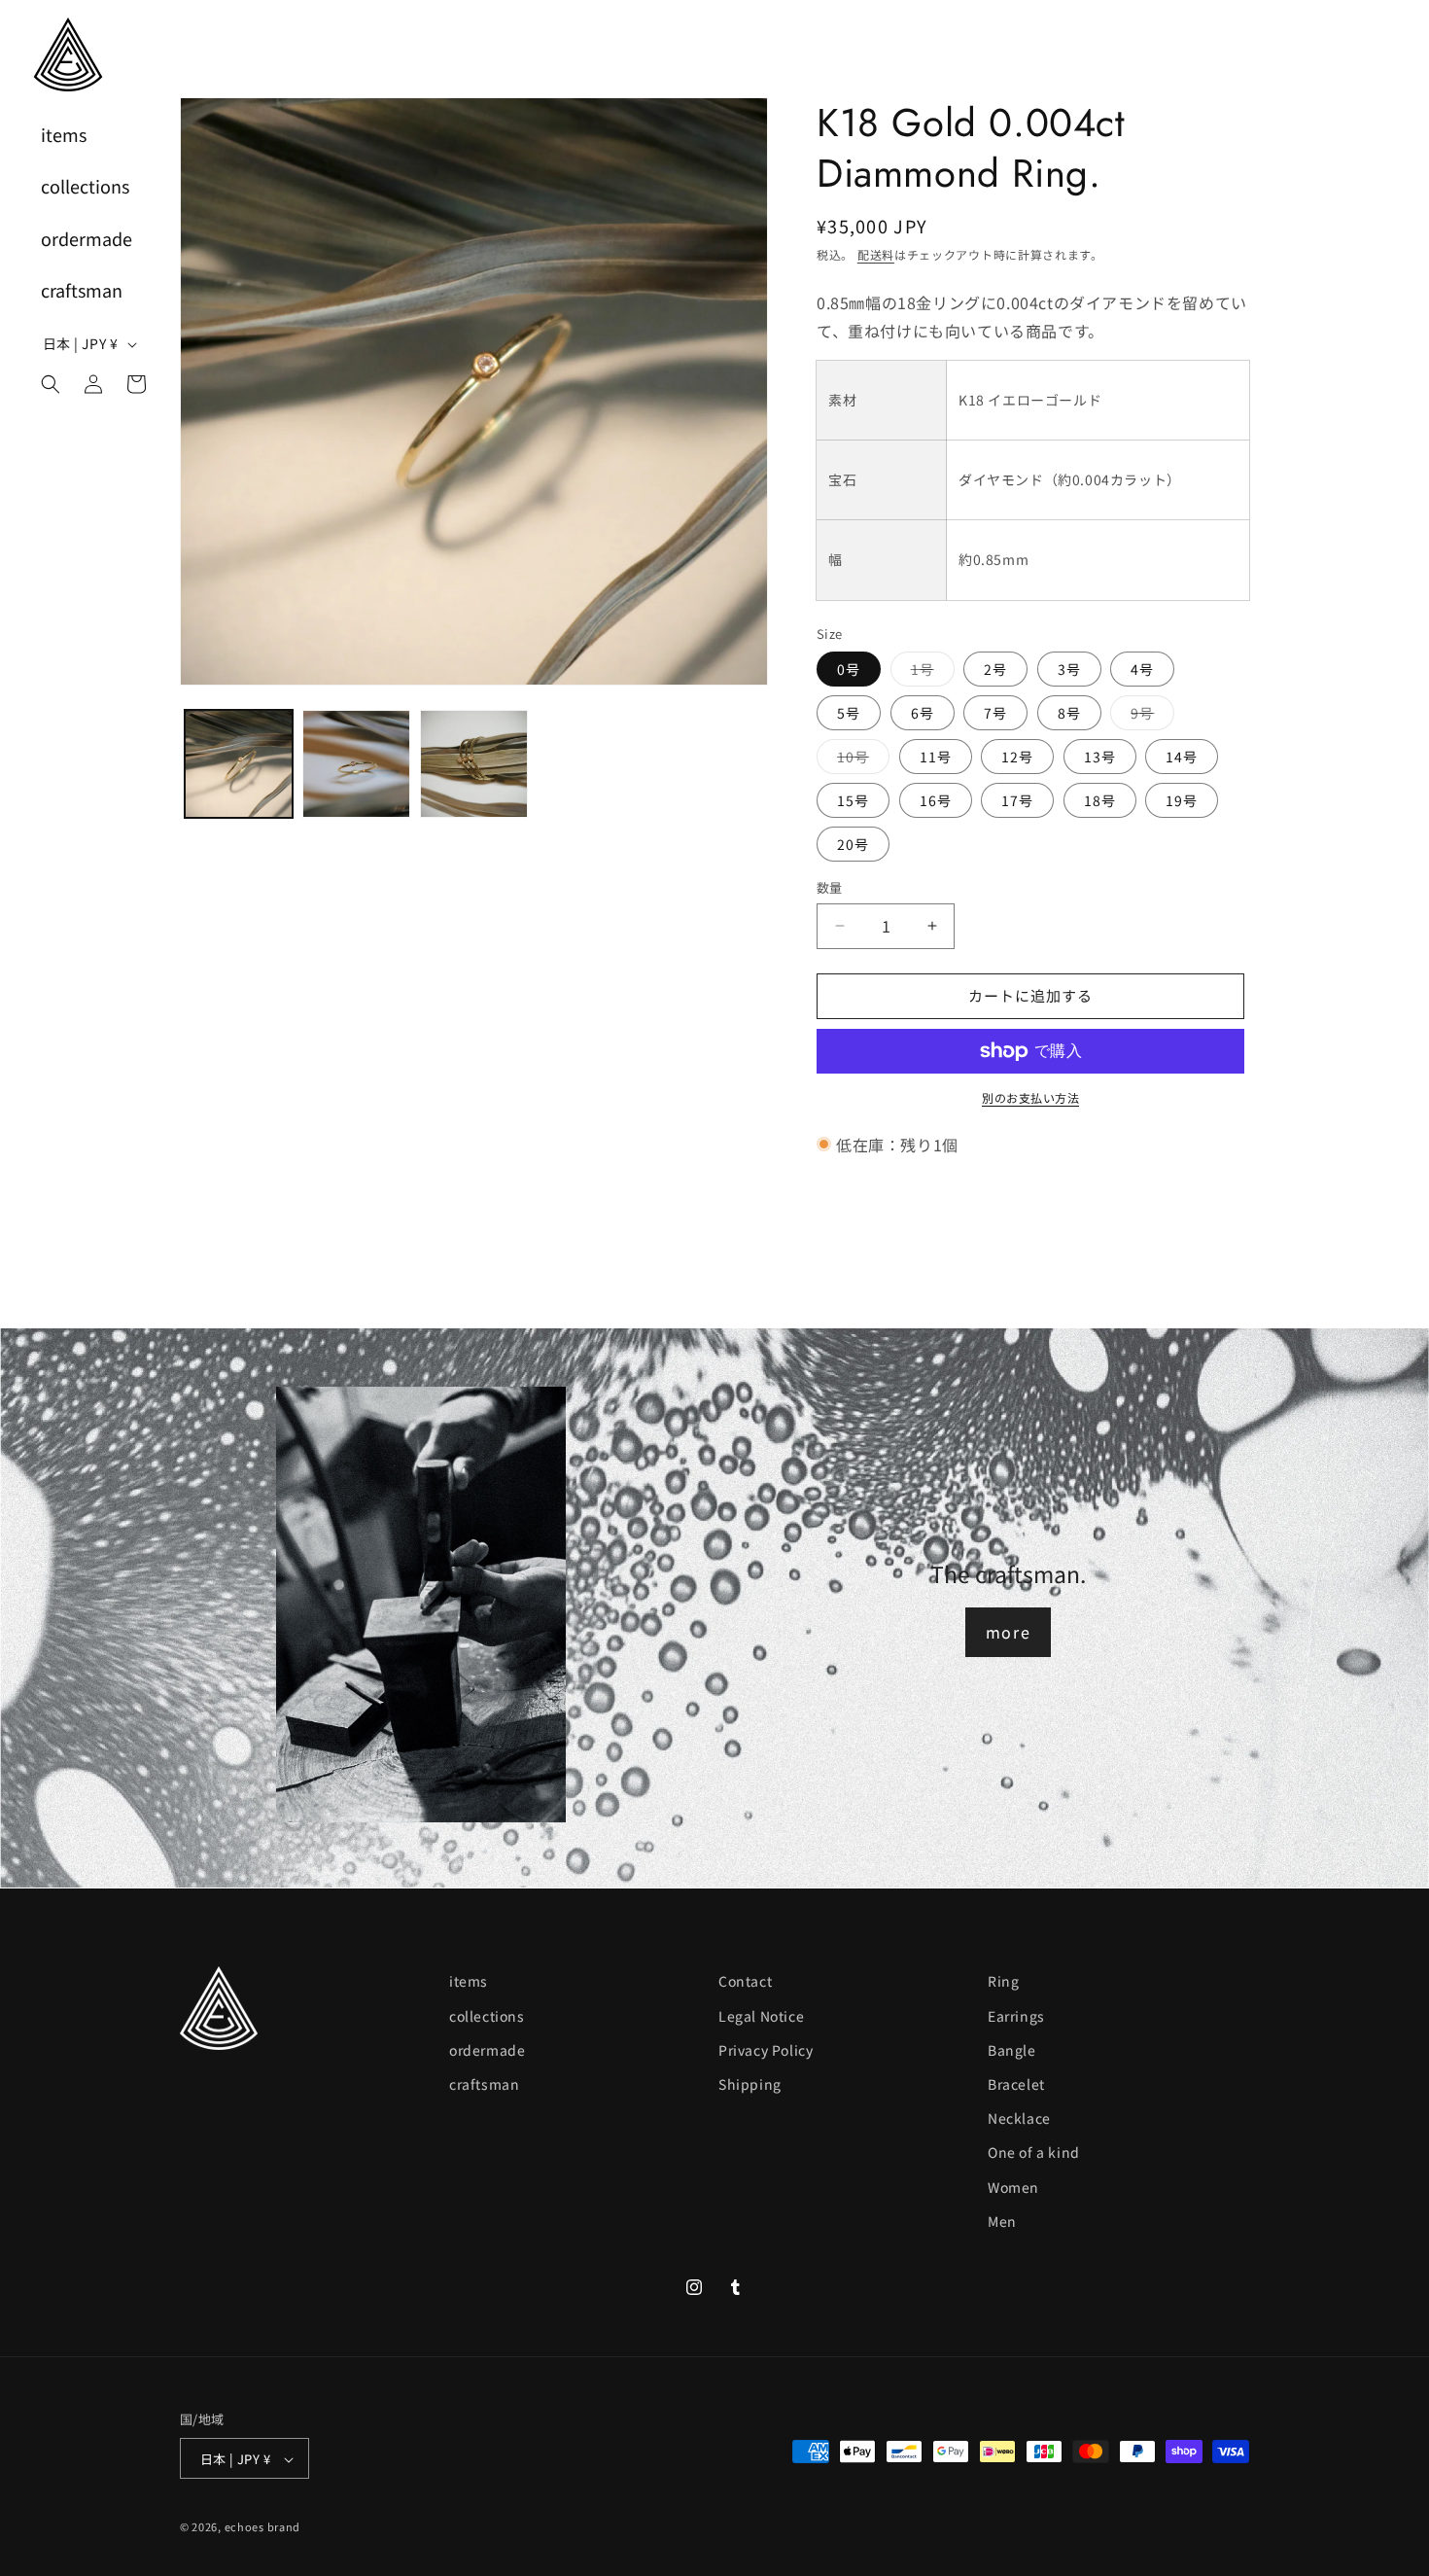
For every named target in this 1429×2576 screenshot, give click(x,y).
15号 (853, 800)
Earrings (1016, 2015)
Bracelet (1016, 2083)
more (1008, 1632)
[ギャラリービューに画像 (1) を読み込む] (239, 764)
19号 (1182, 800)
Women (1013, 2186)
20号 (853, 844)
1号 (929, 672)
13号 (1100, 757)
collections (487, 2015)
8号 (1069, 713)
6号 (923, 713)
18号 (1100, 800)
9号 (1149, 716)
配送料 (876, 254)
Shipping (750, 2083)
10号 (860, 760)
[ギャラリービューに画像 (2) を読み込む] (356, 764)
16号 (936, 800)
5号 (849, 713)
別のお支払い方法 (1030, 1097)
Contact (745, 1981)
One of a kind (1034, 2152)
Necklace (1019, 2117)
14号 (1182, 757)
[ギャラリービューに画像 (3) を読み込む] (474, 764)
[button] (51, 384)
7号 (995, 713)
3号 (1069, 669)
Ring (1003, 1981)
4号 (1142, 669)
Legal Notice (761, 2015)
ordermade (487, 2049)
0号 (849, 669)
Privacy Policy (766, 2049)
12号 (1017, 757)
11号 (936, 757)
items (469, 1981)
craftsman (484, 2083)
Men (1002, 2220)
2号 (995, 669)
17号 (1017, 800)
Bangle (1012, 2049)
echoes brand (262, 2527)
